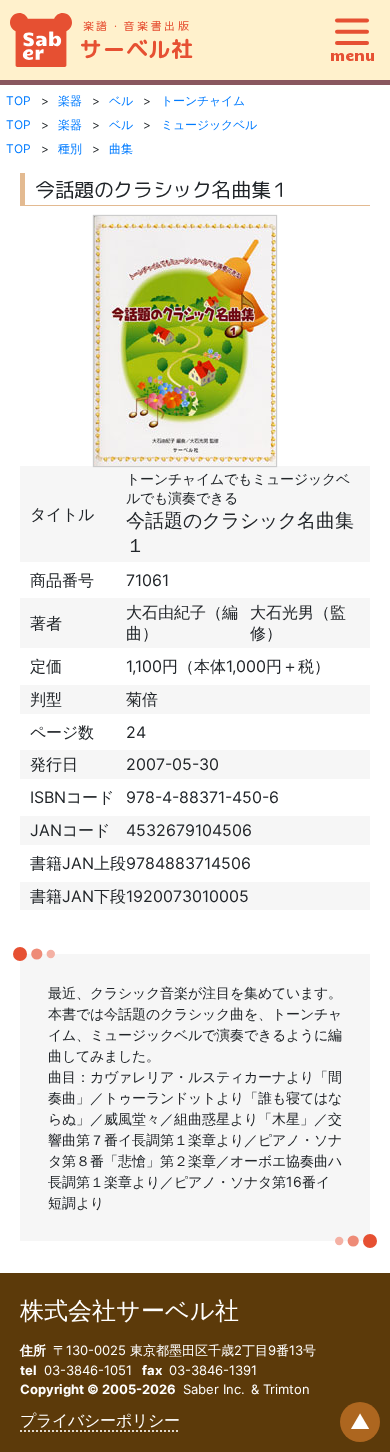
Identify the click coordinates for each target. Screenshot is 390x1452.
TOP (18, 100)
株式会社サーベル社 (129, 1310)
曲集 (121, 148)
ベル (121, 100)
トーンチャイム (203, 100)
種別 (70, 148)
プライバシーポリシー (100, 1420)
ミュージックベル (209, 124)
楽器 (70, 100)
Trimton (286, 1389)
